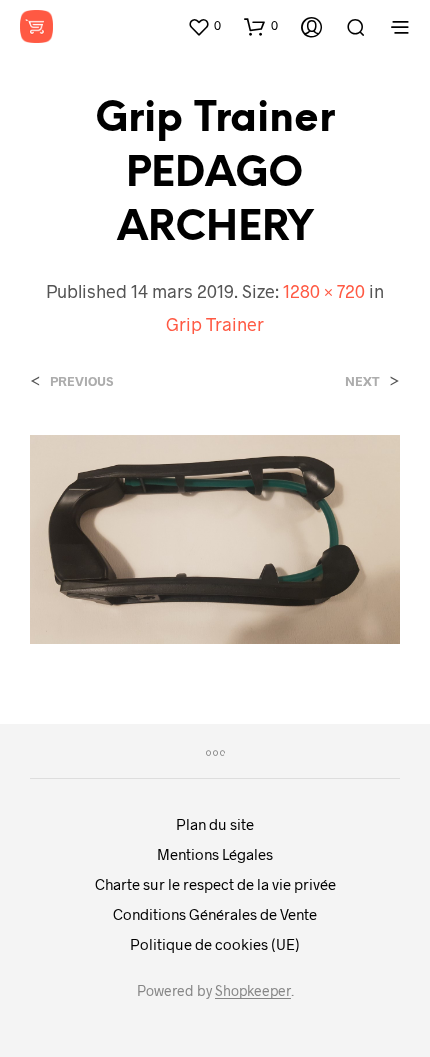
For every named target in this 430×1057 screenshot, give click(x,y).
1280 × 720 (324, 291)
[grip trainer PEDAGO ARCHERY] (215, 537)
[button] (204, 26)
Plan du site (215, 824)
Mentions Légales (215, 854)
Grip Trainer (215, 324)
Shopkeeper (253, 991)
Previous (81, 381)
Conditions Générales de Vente (215, 914)
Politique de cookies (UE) (215, 944)
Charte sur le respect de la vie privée (215, 884)
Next (362, 381)
